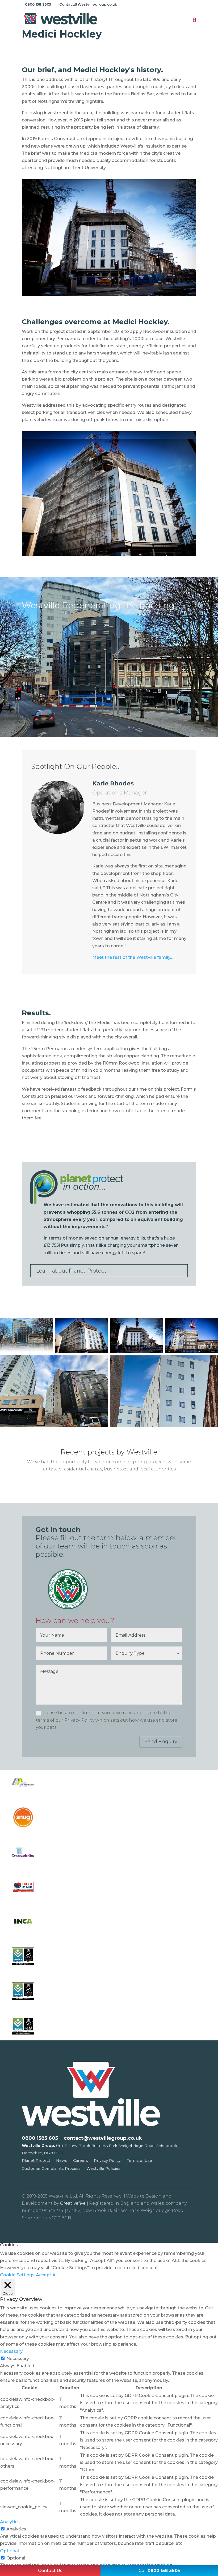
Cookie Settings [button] (17, 2275)
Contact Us (50, 2571)
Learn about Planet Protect (71, 1271)
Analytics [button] (10, 2522)
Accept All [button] (47, 2275)
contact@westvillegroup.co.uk (103, 2139)
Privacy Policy (107, 2161)
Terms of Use (139, 2161)
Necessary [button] (11, 2351)
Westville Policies (103, 2169)
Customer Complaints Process (51, 2169)
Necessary (18, 2359)
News (62, 2161)
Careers (81, 2161)
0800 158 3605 (38, 4)
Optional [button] (9, 2551)
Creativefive (73, 2203)
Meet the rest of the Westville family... (132, 957)
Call (159, 2571)
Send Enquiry (161, 1742)
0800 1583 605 (40, 2139)
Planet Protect (36, 2161)
